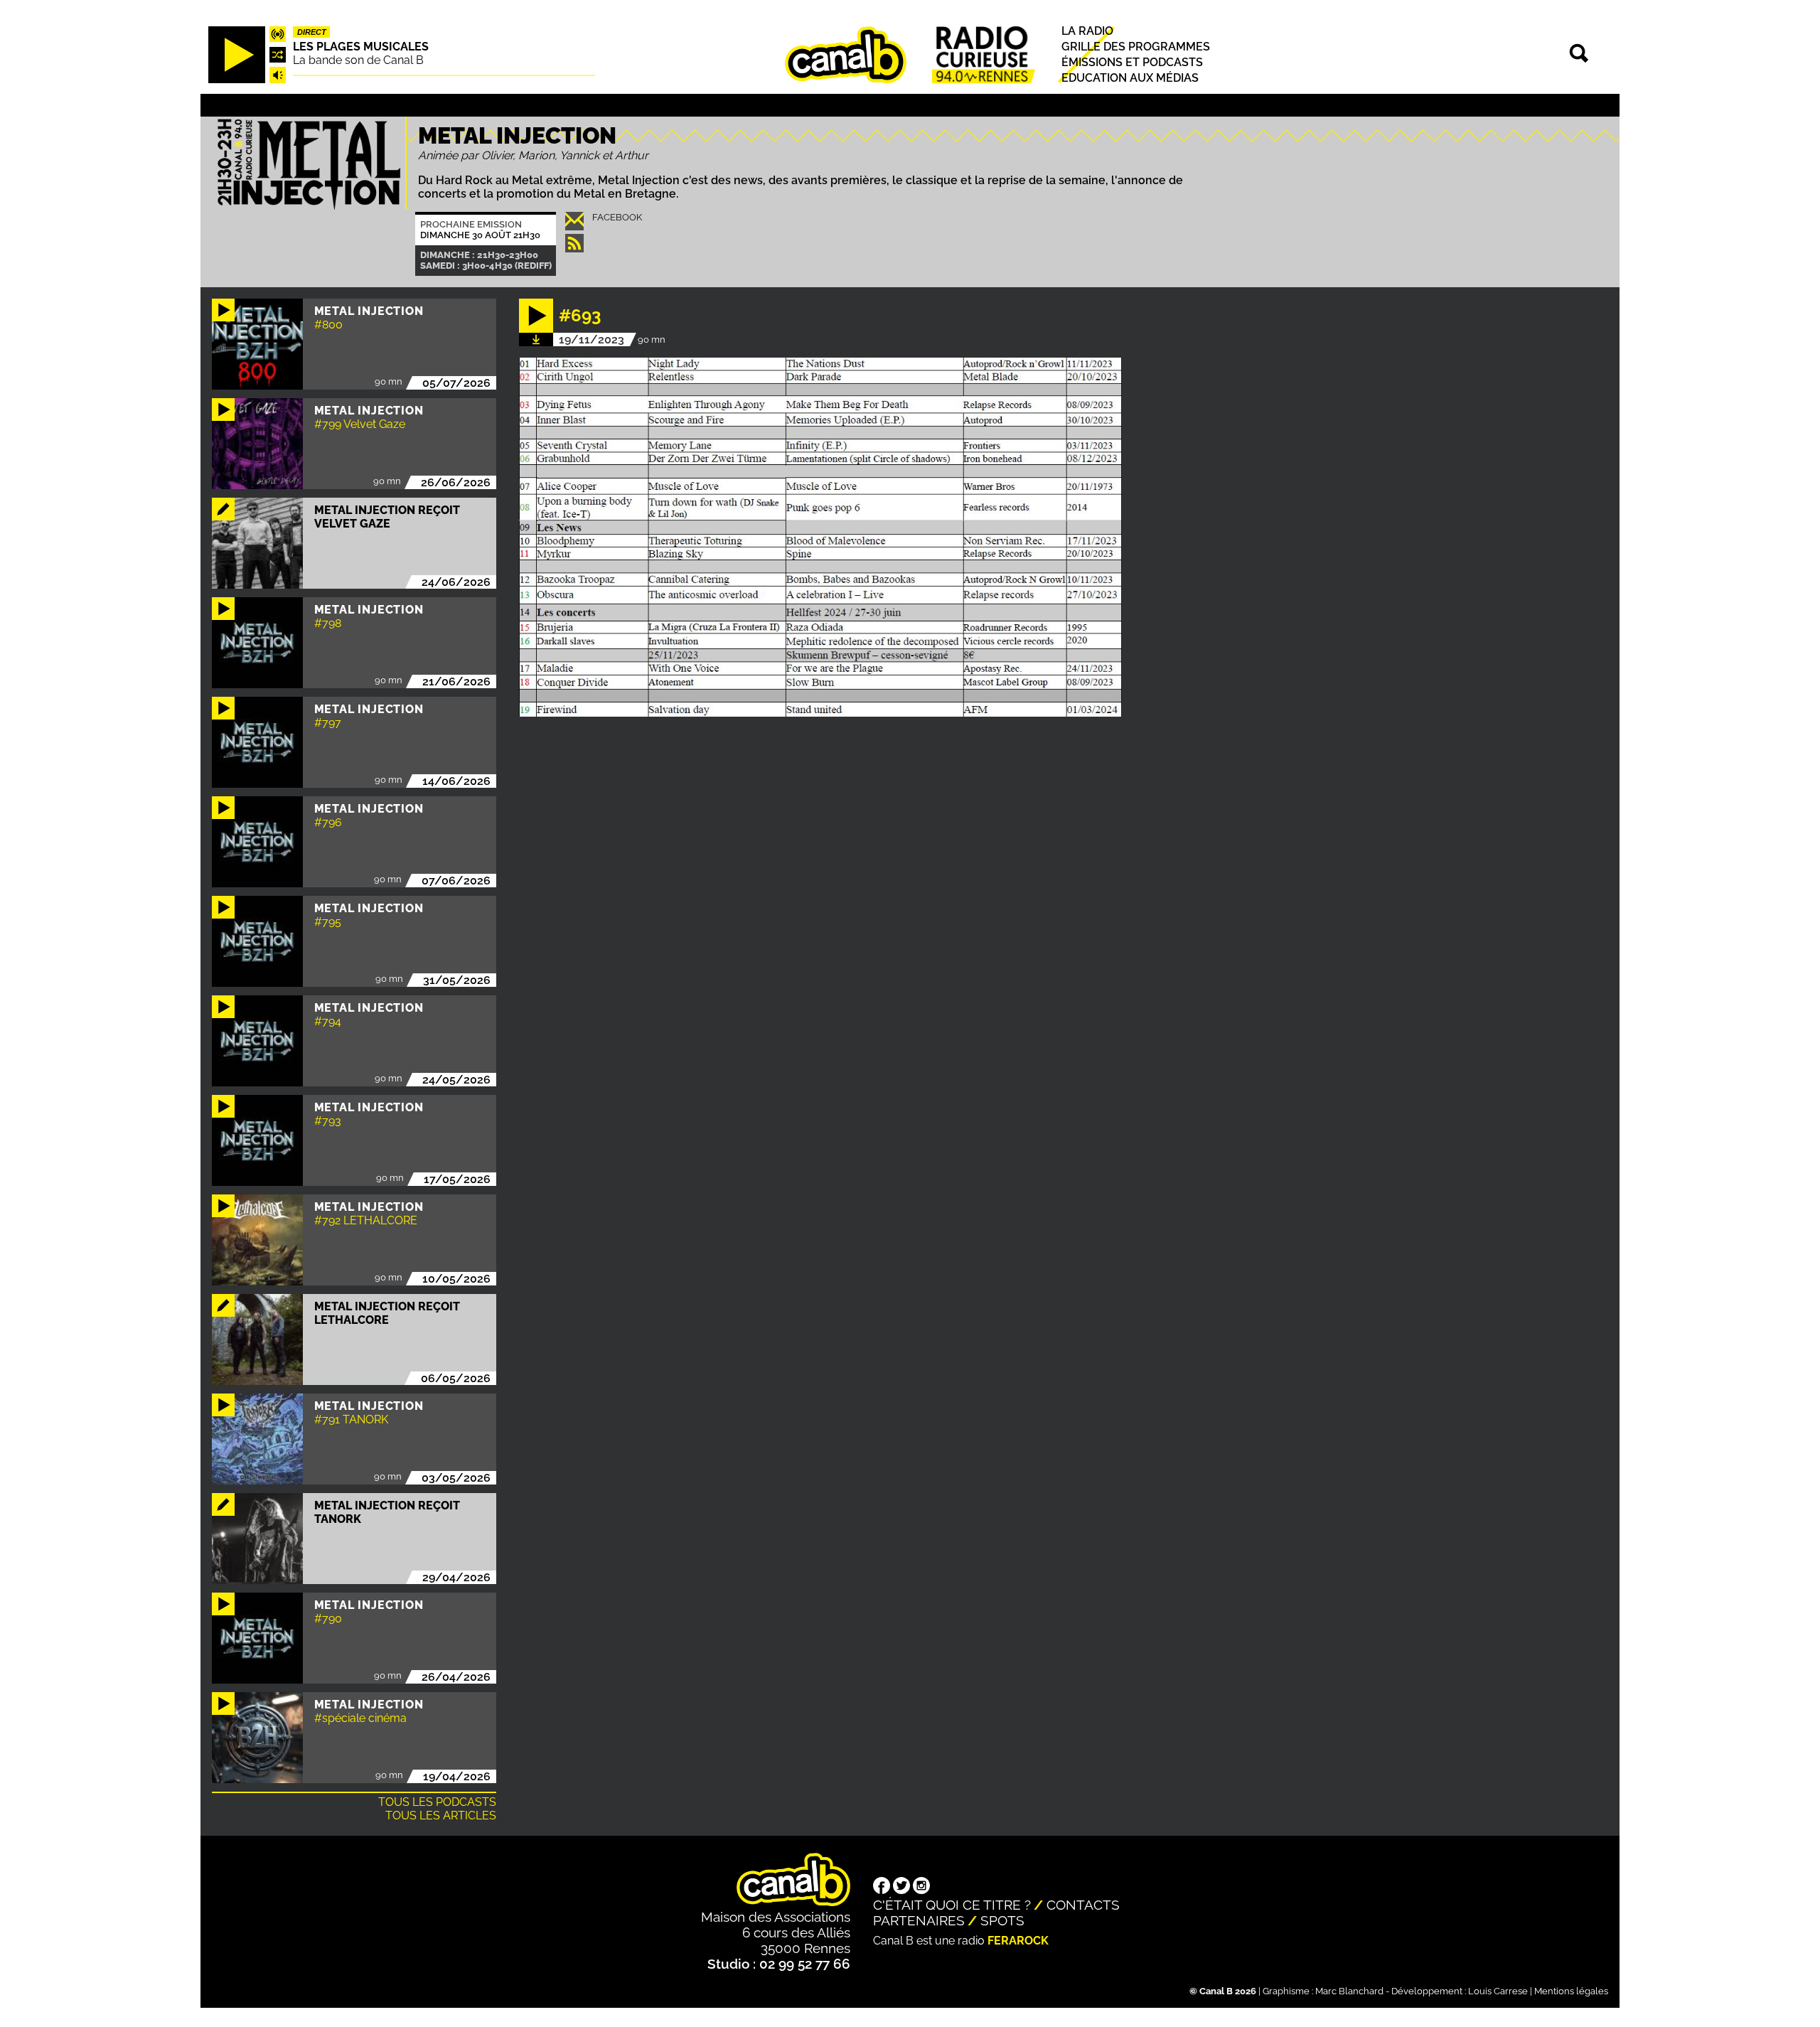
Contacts (1083, 1905)
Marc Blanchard (1349, 1991)
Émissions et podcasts (1132, 62)
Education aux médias (1130, 79)
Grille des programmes (1136, 47)
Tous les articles (441, 1815)
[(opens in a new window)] (882, 1887)
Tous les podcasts (437, 1802)
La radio (1087, 31)
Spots (1002, 1920)
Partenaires (919, 1920)
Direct (312, 32)
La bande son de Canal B (358, 60)
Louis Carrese (1498, 1991)
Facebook (617, 217)
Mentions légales (1571, 1991)
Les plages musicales (361, 47)
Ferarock (1018, 1941)
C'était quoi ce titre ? (952, 1905)
